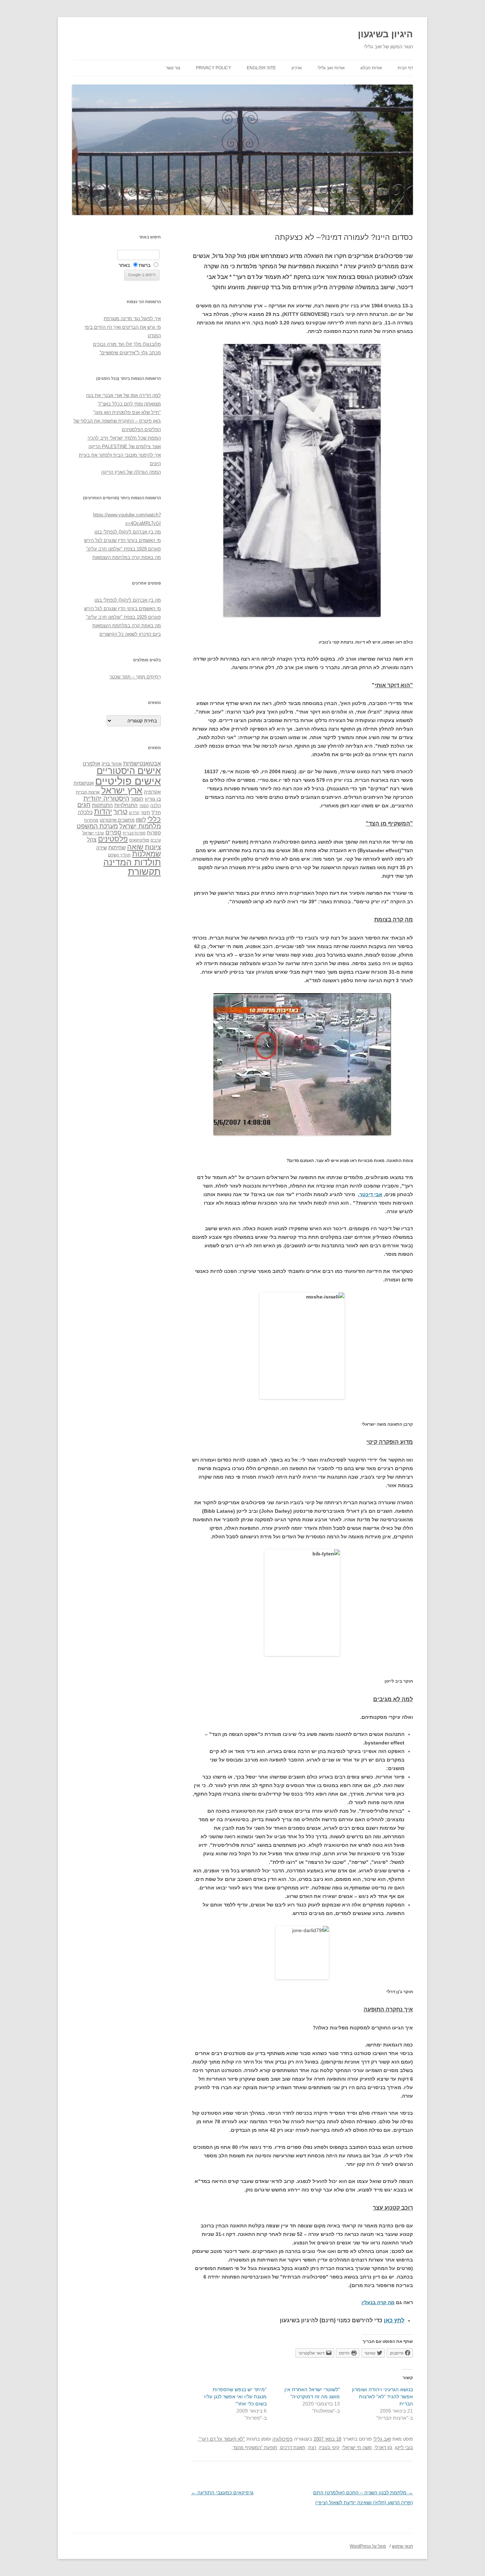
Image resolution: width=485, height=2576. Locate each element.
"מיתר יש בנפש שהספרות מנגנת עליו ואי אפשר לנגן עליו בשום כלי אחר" (235, 2397)
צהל (92, 840)
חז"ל (156, 812)
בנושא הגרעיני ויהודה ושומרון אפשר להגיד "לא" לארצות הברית (382, 2397)
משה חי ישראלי (357, 2448)
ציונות (153, 847)
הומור (137, 799)
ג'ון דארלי (383, 2448)
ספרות (154, 833)
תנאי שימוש (402, 2546)
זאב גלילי (382, 2439)
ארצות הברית (88, 792)
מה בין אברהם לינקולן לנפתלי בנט (128, 532)
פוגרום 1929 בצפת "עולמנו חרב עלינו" (123, 549)
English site (261, 68)
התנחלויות (126, 805)
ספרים (113, 832)
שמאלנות (146, 854)
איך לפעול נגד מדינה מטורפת (132, 319)
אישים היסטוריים (129, 771)
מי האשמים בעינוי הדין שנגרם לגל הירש (122, 540)
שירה (102, 848)
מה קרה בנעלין (378, 2302)
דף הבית (405, 68)
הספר (144, 806)
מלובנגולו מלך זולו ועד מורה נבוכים (127, 344)
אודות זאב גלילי (331, 68)
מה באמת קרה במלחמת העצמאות (127, 557)
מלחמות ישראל (140, 826)
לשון (141, 820)
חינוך (145, 813)
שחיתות (117, 847)
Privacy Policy (214, 68)
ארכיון (297, 68)
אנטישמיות (84, 783)
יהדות (103, 811)
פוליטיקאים (139, 840)
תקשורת (144, 872)
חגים (84, 805)
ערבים (156, 840)
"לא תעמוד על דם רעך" (222, 2439)
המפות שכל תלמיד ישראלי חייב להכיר (124, 438)
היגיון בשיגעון (385, 34)
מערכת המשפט (97, 826)
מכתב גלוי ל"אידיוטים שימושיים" (130, 353)
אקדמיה (152, 792)
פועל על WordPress (368, 2546)
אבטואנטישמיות (142, 763)
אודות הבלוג (371, 68)
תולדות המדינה (132, 862)
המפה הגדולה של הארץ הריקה (131, 472)
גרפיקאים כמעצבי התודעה (222, 2492)
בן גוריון (153, 799)
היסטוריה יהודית (106, 798)
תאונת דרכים (293, 2448)
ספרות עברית (134, 833)
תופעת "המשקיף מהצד (255, 2448)
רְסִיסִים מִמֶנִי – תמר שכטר (135, 677)
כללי (154, 819)
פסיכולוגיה (282, 2439)
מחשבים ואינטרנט (117, 820)
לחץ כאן (394, 2320)
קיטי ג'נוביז (329, 2448)
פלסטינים (113, 839)
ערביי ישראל (93, 833)
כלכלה (85, 812)
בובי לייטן (404, 2448)
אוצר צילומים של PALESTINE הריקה (125, 447)
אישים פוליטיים (128, 781)
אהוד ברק (112, 764)
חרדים (134, 813)
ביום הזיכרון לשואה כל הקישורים (130, 634)
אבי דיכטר (371, 1194)
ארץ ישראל (122, 790)
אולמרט (91, 763)
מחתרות (91, 820)
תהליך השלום (119, 855)
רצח (312, 2448)
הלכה (156, 806)
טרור (120, 812)
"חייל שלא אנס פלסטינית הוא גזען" (127, 412)
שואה (135, 847)
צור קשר (173, 68)
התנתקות (102, 805)
